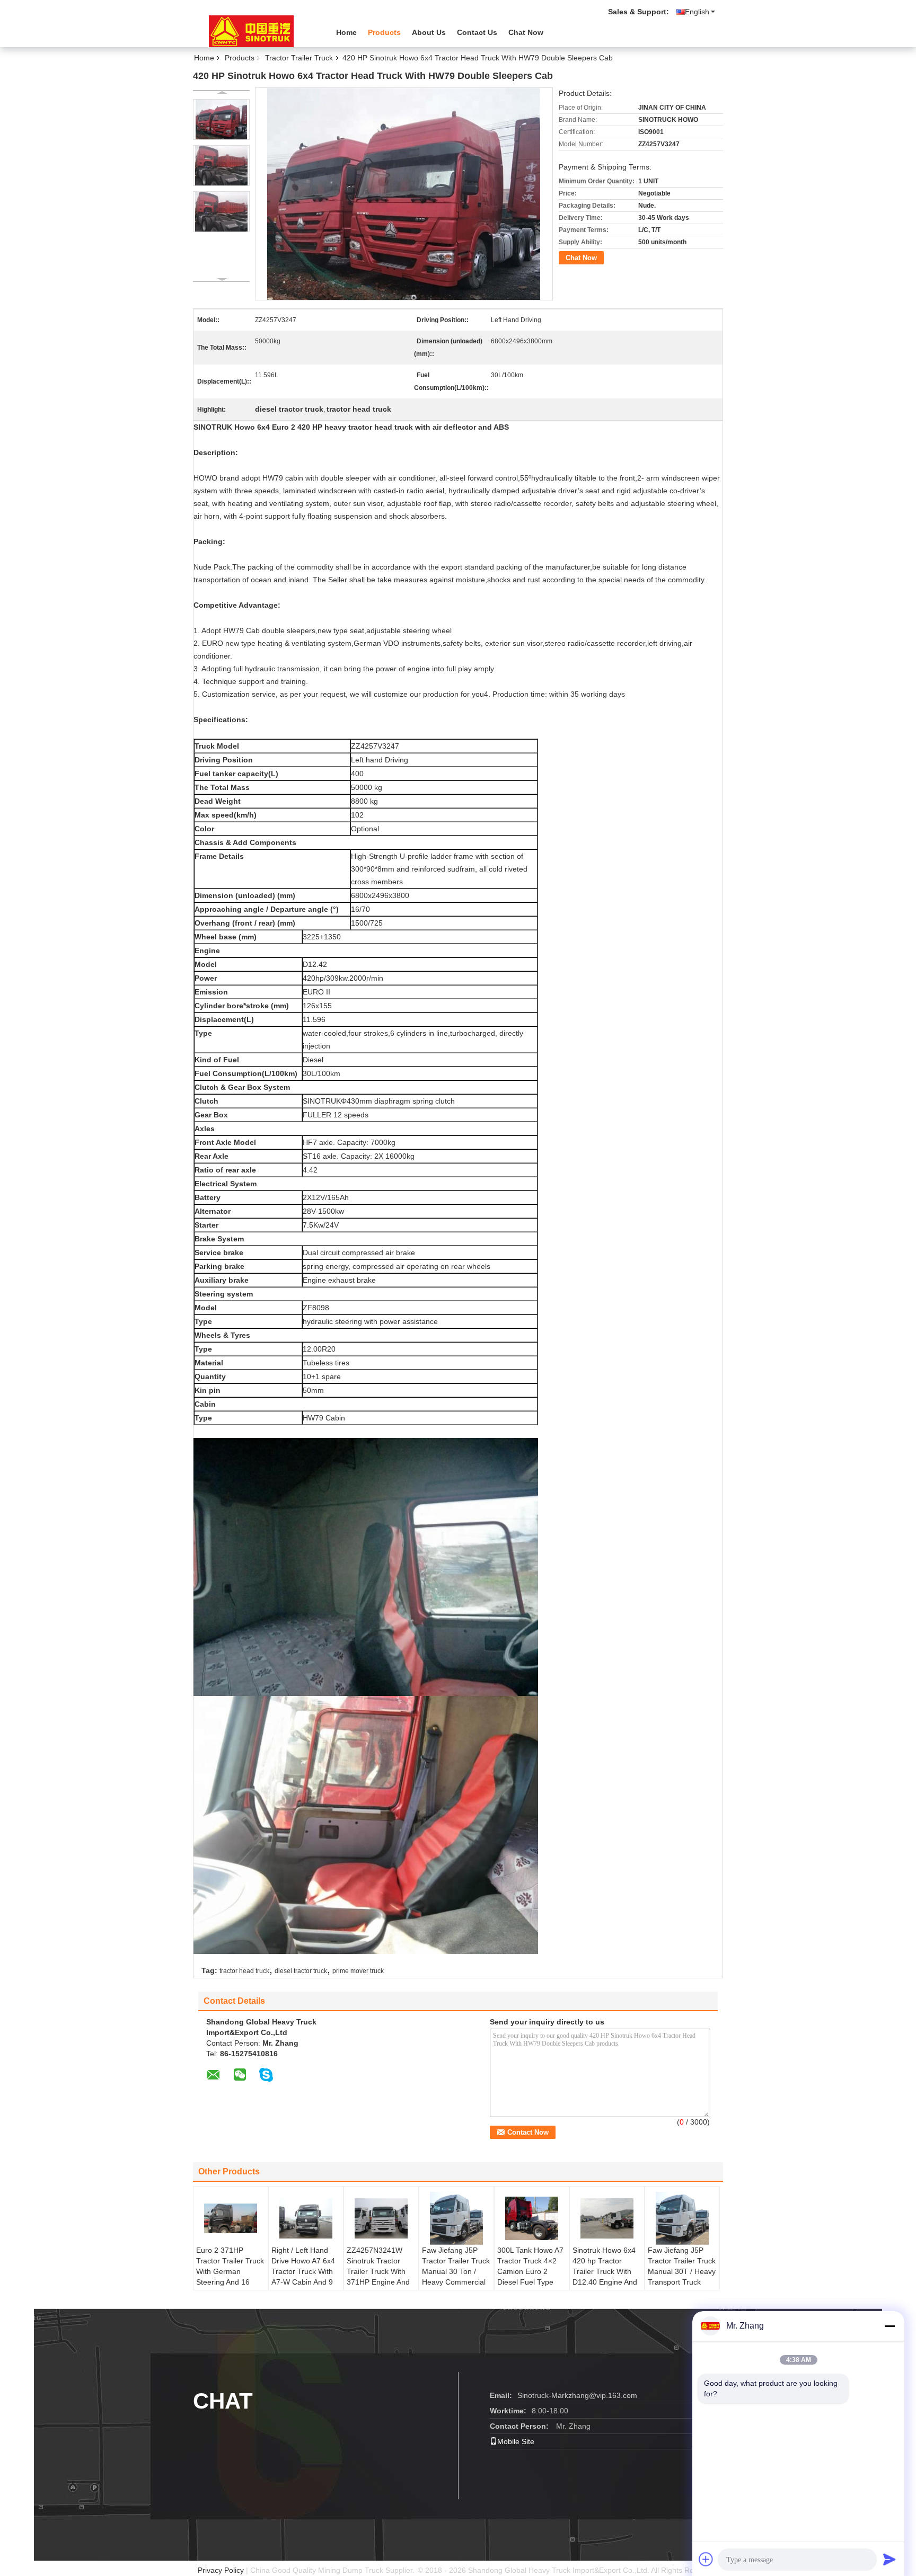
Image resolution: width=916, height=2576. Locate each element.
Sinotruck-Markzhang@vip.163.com (577, 2395)
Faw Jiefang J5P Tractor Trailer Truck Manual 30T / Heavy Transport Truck (682, 2266)
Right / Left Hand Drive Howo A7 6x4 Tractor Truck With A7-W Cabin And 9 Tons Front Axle (303, 2271)
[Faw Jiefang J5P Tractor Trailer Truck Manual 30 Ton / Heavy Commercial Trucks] (456, 2218)
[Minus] (889, 2326)
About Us (429, 32)
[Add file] (706, 2559)
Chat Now (526, 32)
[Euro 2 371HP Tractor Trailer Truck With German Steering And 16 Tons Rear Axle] (231, 2218)
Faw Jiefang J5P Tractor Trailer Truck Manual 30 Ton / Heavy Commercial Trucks (456, 2271)
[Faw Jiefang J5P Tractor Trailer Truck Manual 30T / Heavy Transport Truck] (682, 2218)
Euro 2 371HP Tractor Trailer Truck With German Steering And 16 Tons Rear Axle (230, 2271)
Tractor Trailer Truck (299, 58)
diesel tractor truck (301, 1971)
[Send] (889, 2559)
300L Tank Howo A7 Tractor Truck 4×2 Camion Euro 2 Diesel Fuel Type (530, 2266)
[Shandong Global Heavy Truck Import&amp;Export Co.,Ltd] (251, 31)
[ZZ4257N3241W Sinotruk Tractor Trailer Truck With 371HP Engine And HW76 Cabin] (381, 2218)
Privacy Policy (221, 2570)
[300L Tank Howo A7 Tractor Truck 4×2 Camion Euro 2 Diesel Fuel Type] (532, 2218)
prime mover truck (358, 1971)
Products (384, 32)
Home (346, 32)
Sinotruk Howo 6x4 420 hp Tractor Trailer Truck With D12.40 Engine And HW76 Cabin (605, 2271)
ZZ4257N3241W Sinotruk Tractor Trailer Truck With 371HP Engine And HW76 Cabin (378, 2271)
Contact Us (477, 32)
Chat (223, 2401)
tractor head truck (244, 1971)
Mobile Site (516, 2441)
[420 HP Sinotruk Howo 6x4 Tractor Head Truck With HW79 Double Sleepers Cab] (221, 119)
